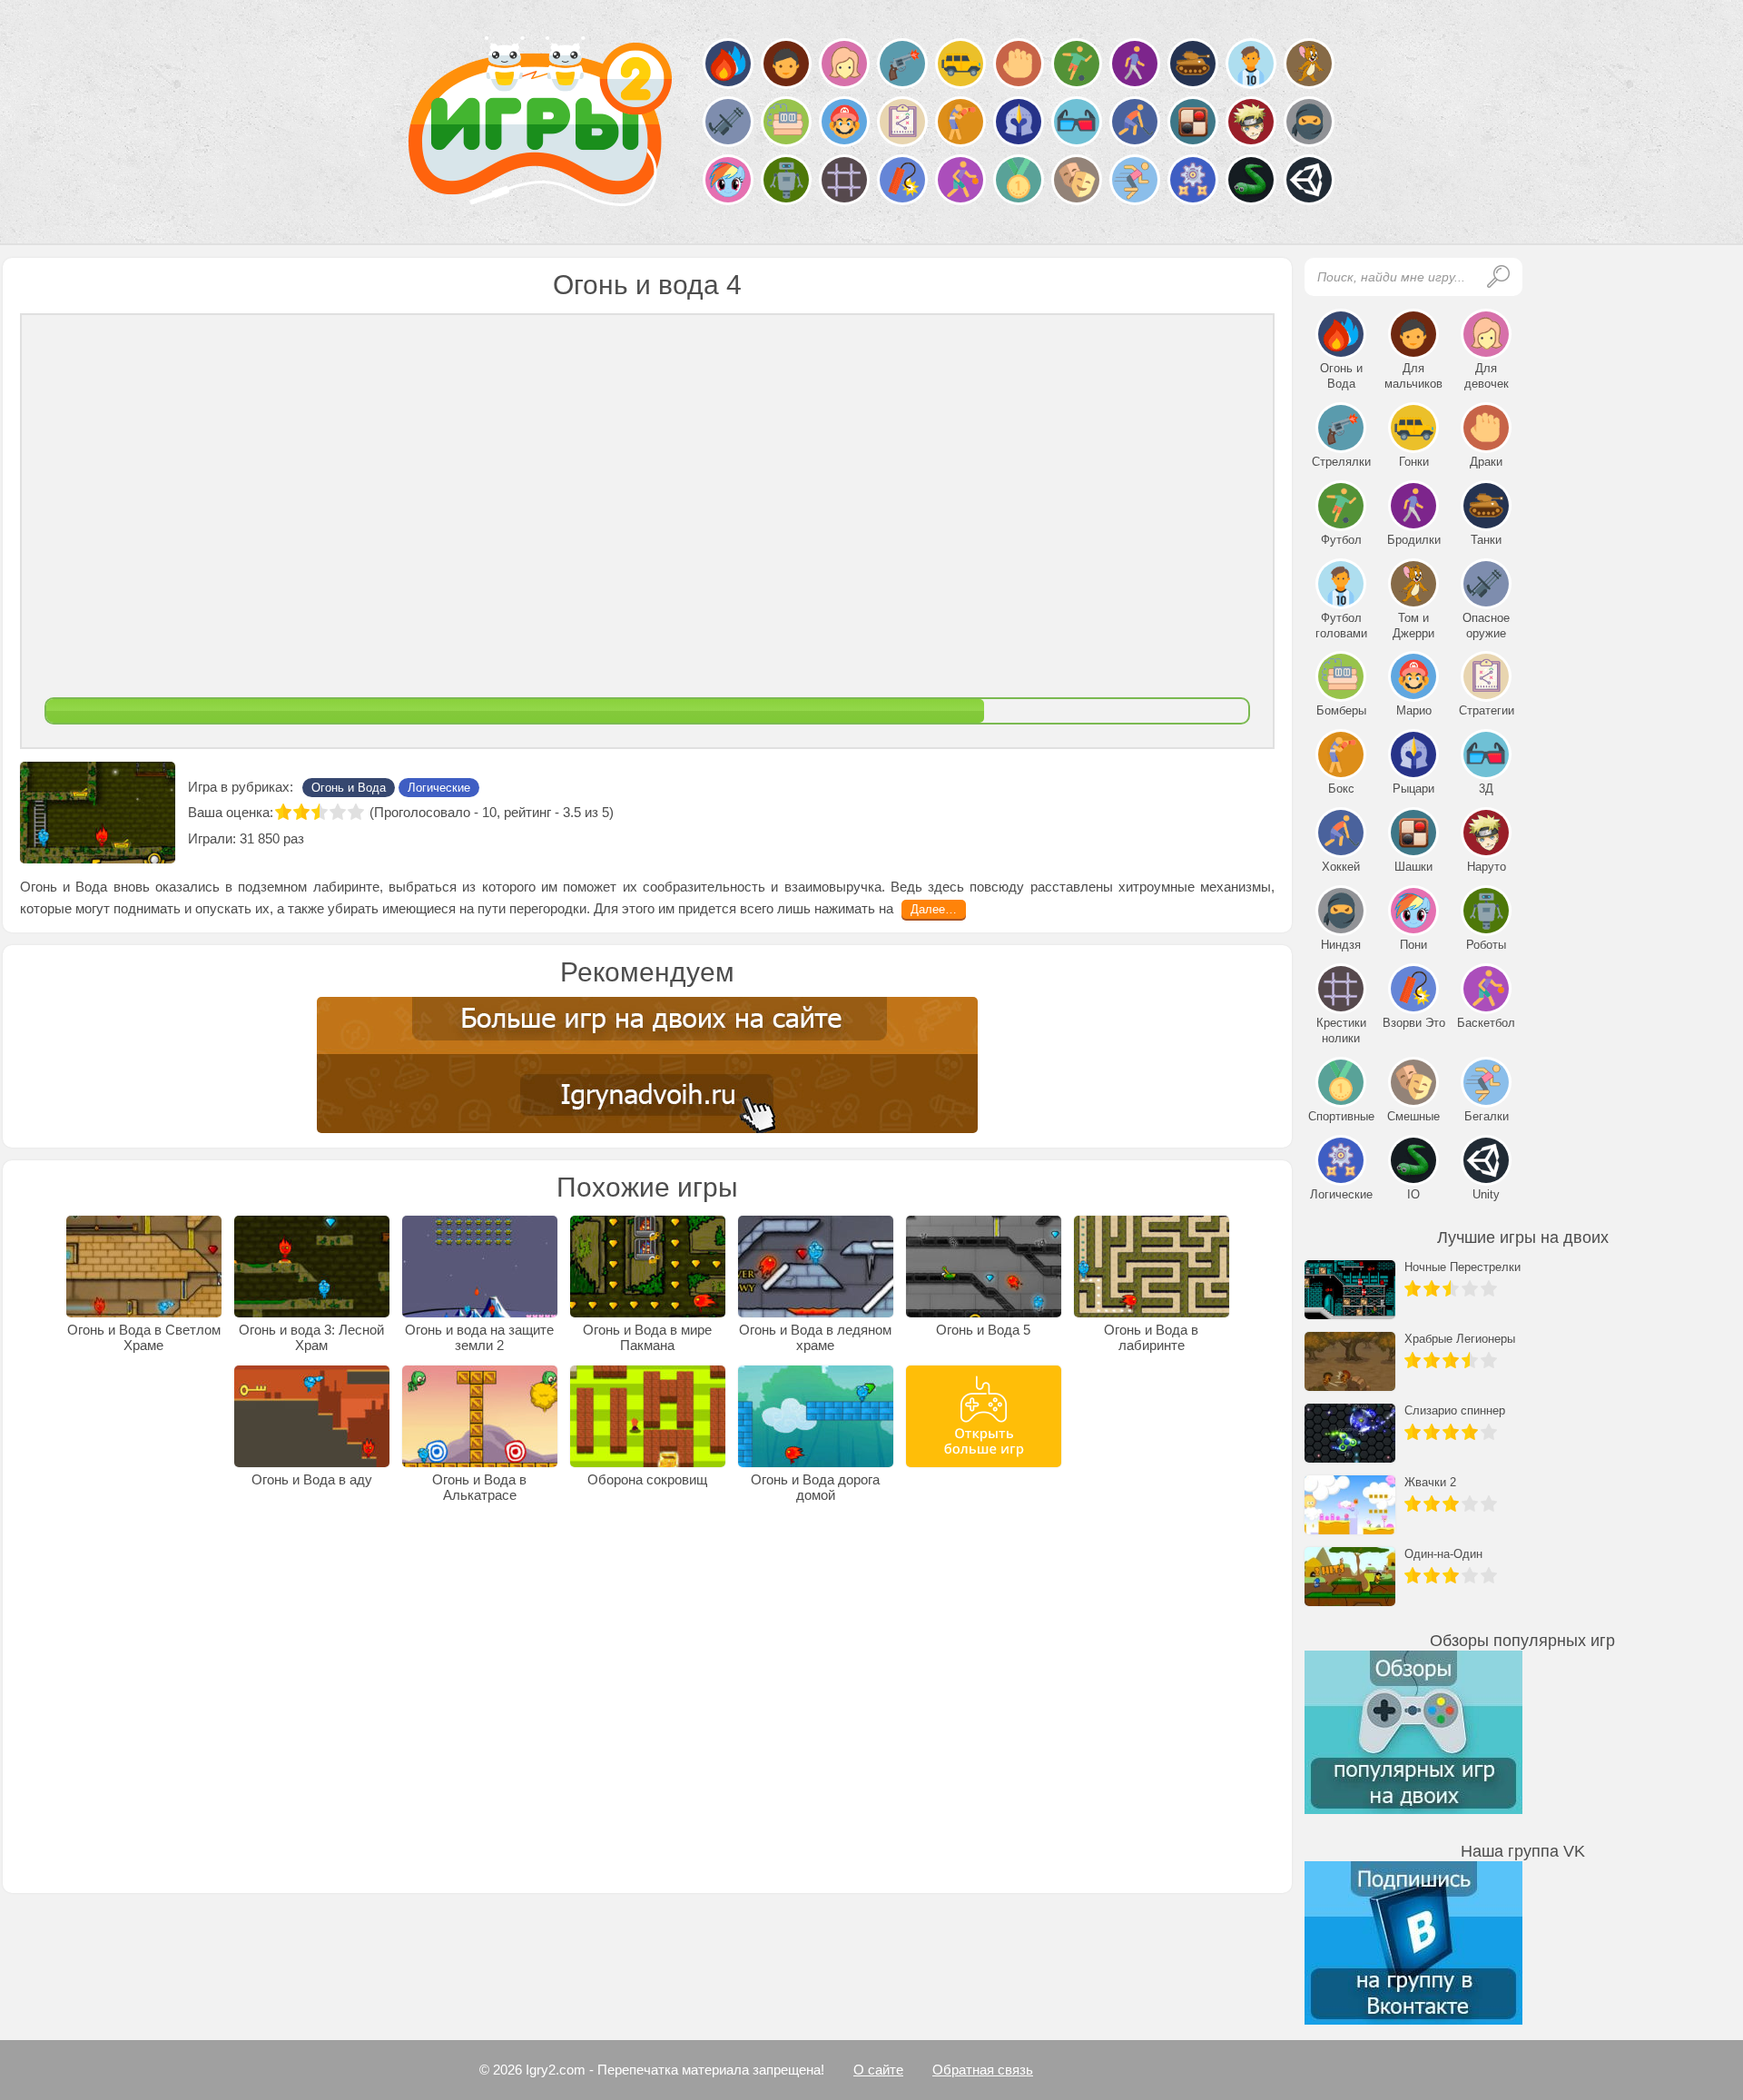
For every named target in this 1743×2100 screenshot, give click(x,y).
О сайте (878, 2070)
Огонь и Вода (349, 788)
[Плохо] (301, 812)
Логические (439, 788)
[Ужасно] (283, 812)
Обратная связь (983, 2070)
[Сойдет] (320, 812)
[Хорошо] (338, 812)
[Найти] (1498, 276)
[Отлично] (356, 812)
